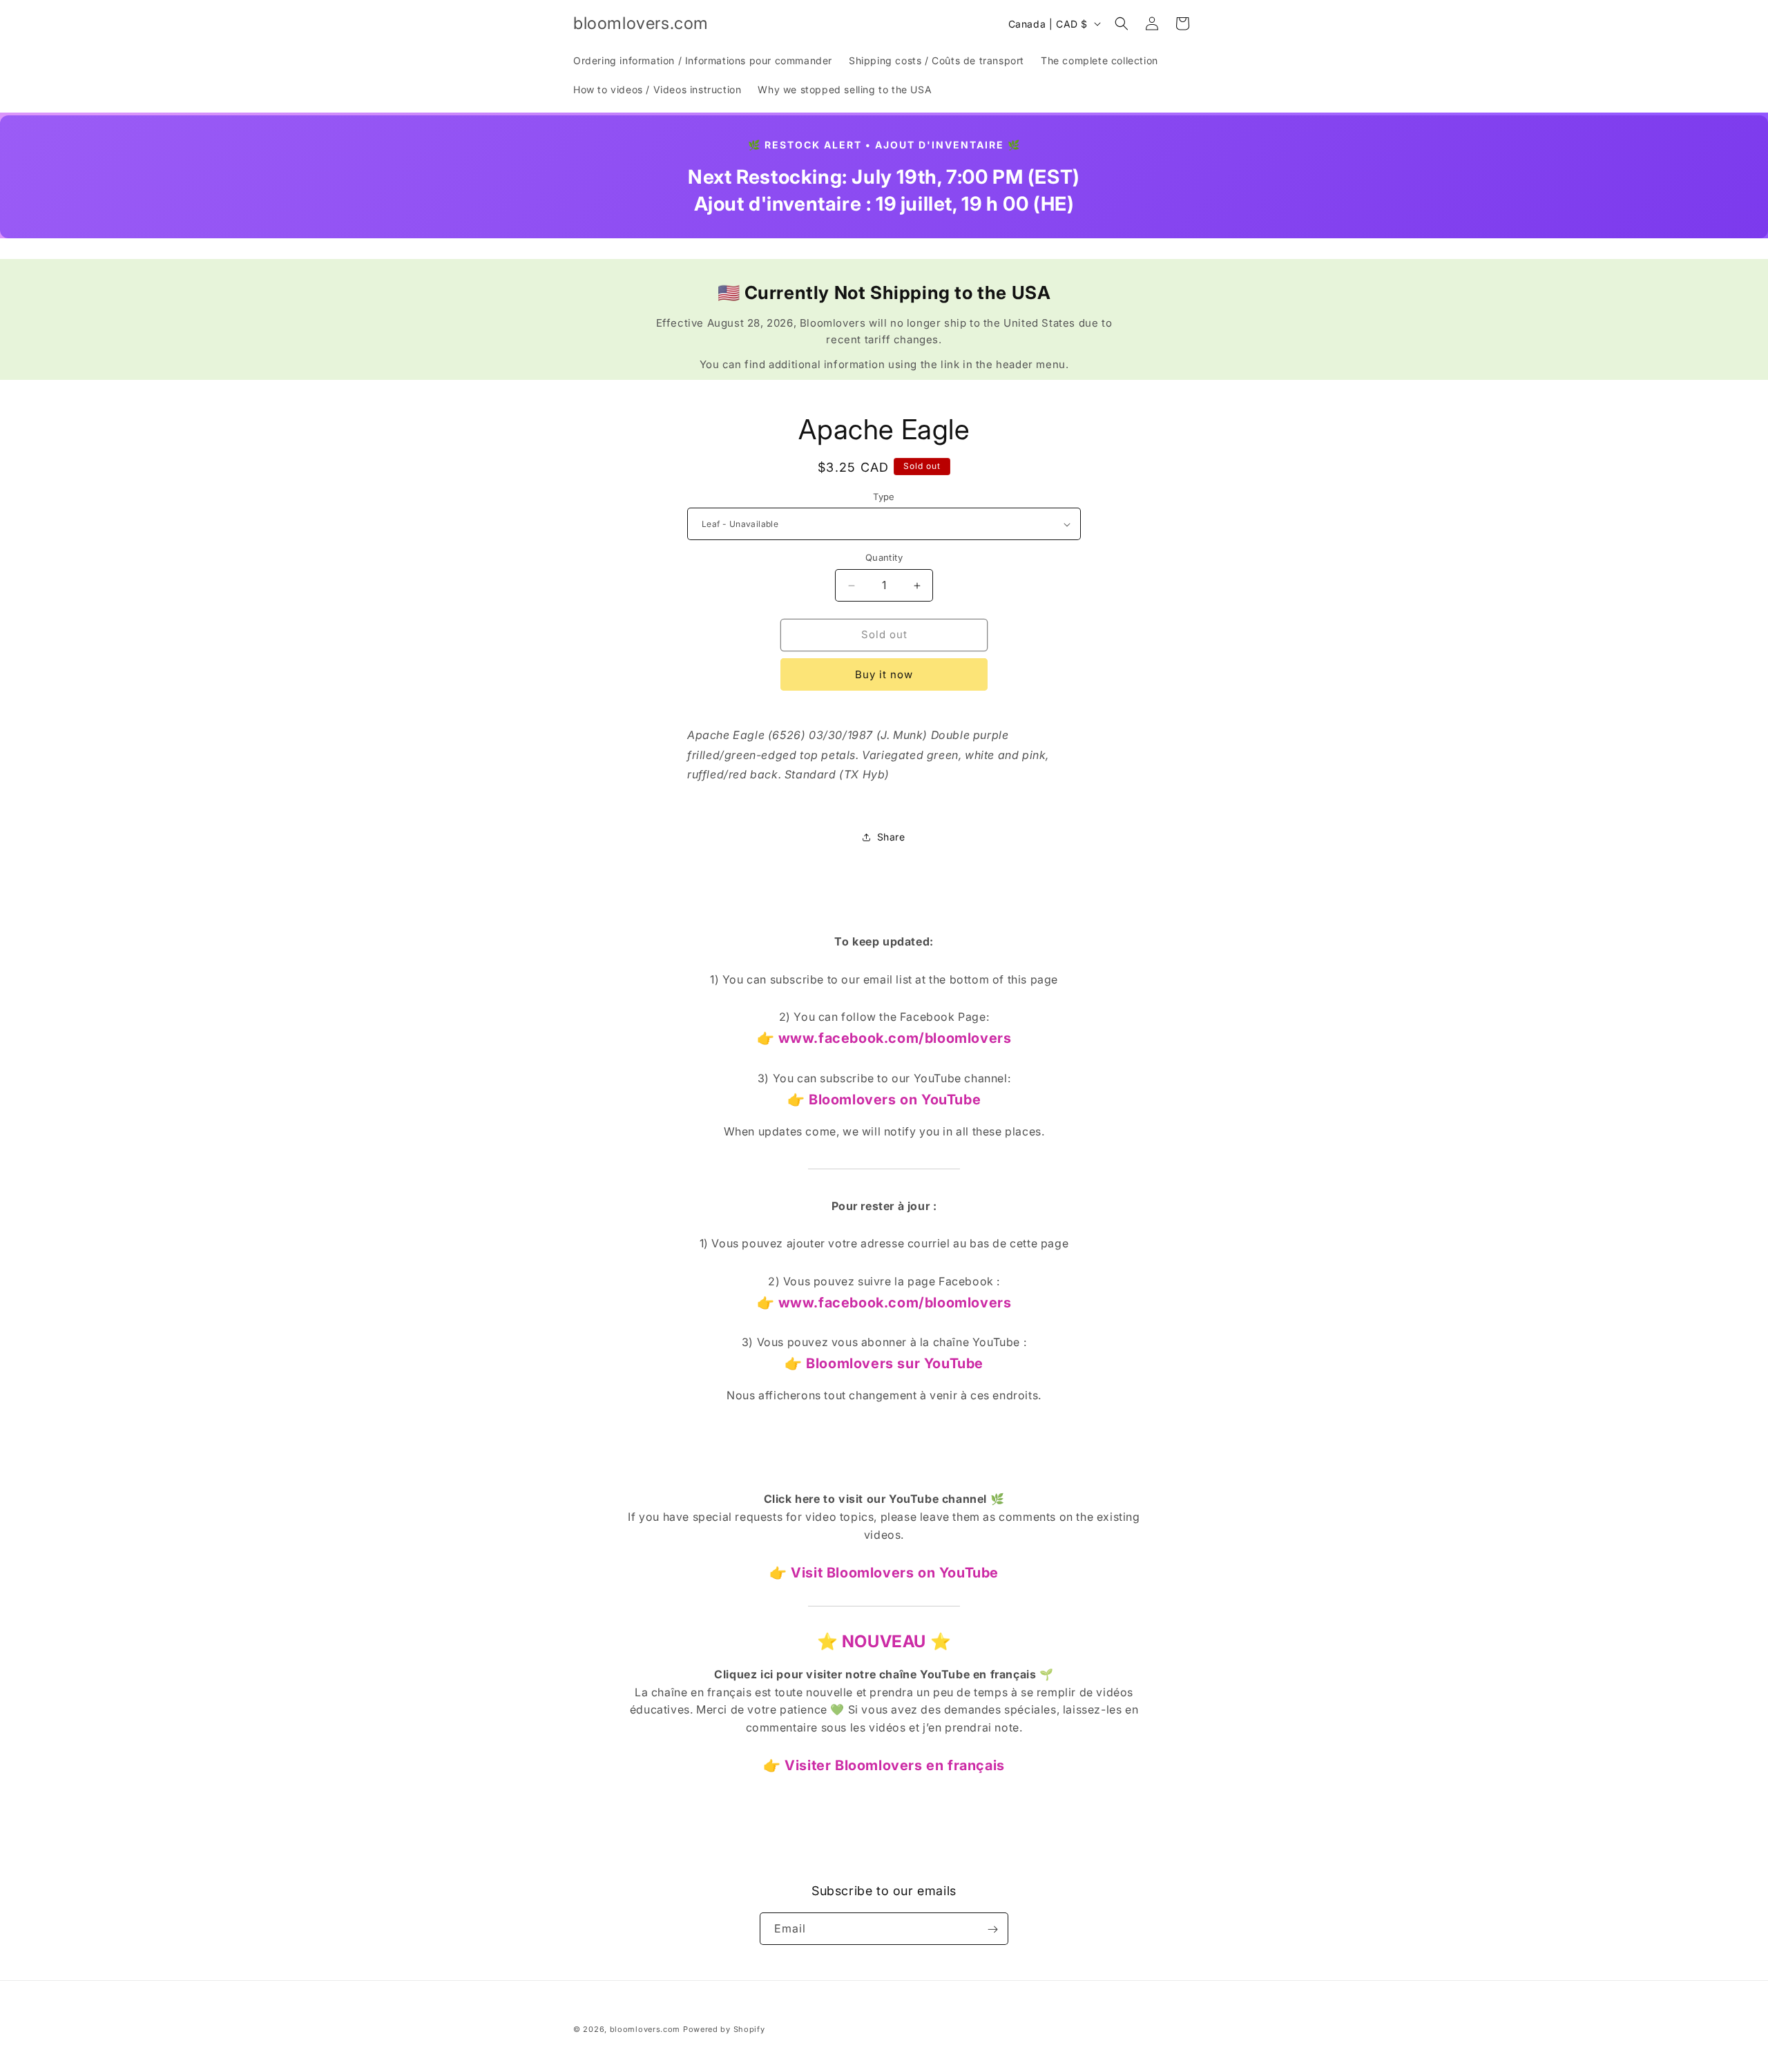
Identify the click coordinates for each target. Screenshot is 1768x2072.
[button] (1122, 23)
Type (884, 497)
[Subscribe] (992, 1929)
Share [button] (891, 837)
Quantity (884, 558)
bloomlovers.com (645, 2029)
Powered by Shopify (724, 2029)
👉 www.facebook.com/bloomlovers (884, 1038)
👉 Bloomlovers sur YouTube (884, 1363)
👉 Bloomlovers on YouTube (884, 1100)
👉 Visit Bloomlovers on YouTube (884, 1573)
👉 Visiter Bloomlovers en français (884, 1765)
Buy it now (884, 674)
